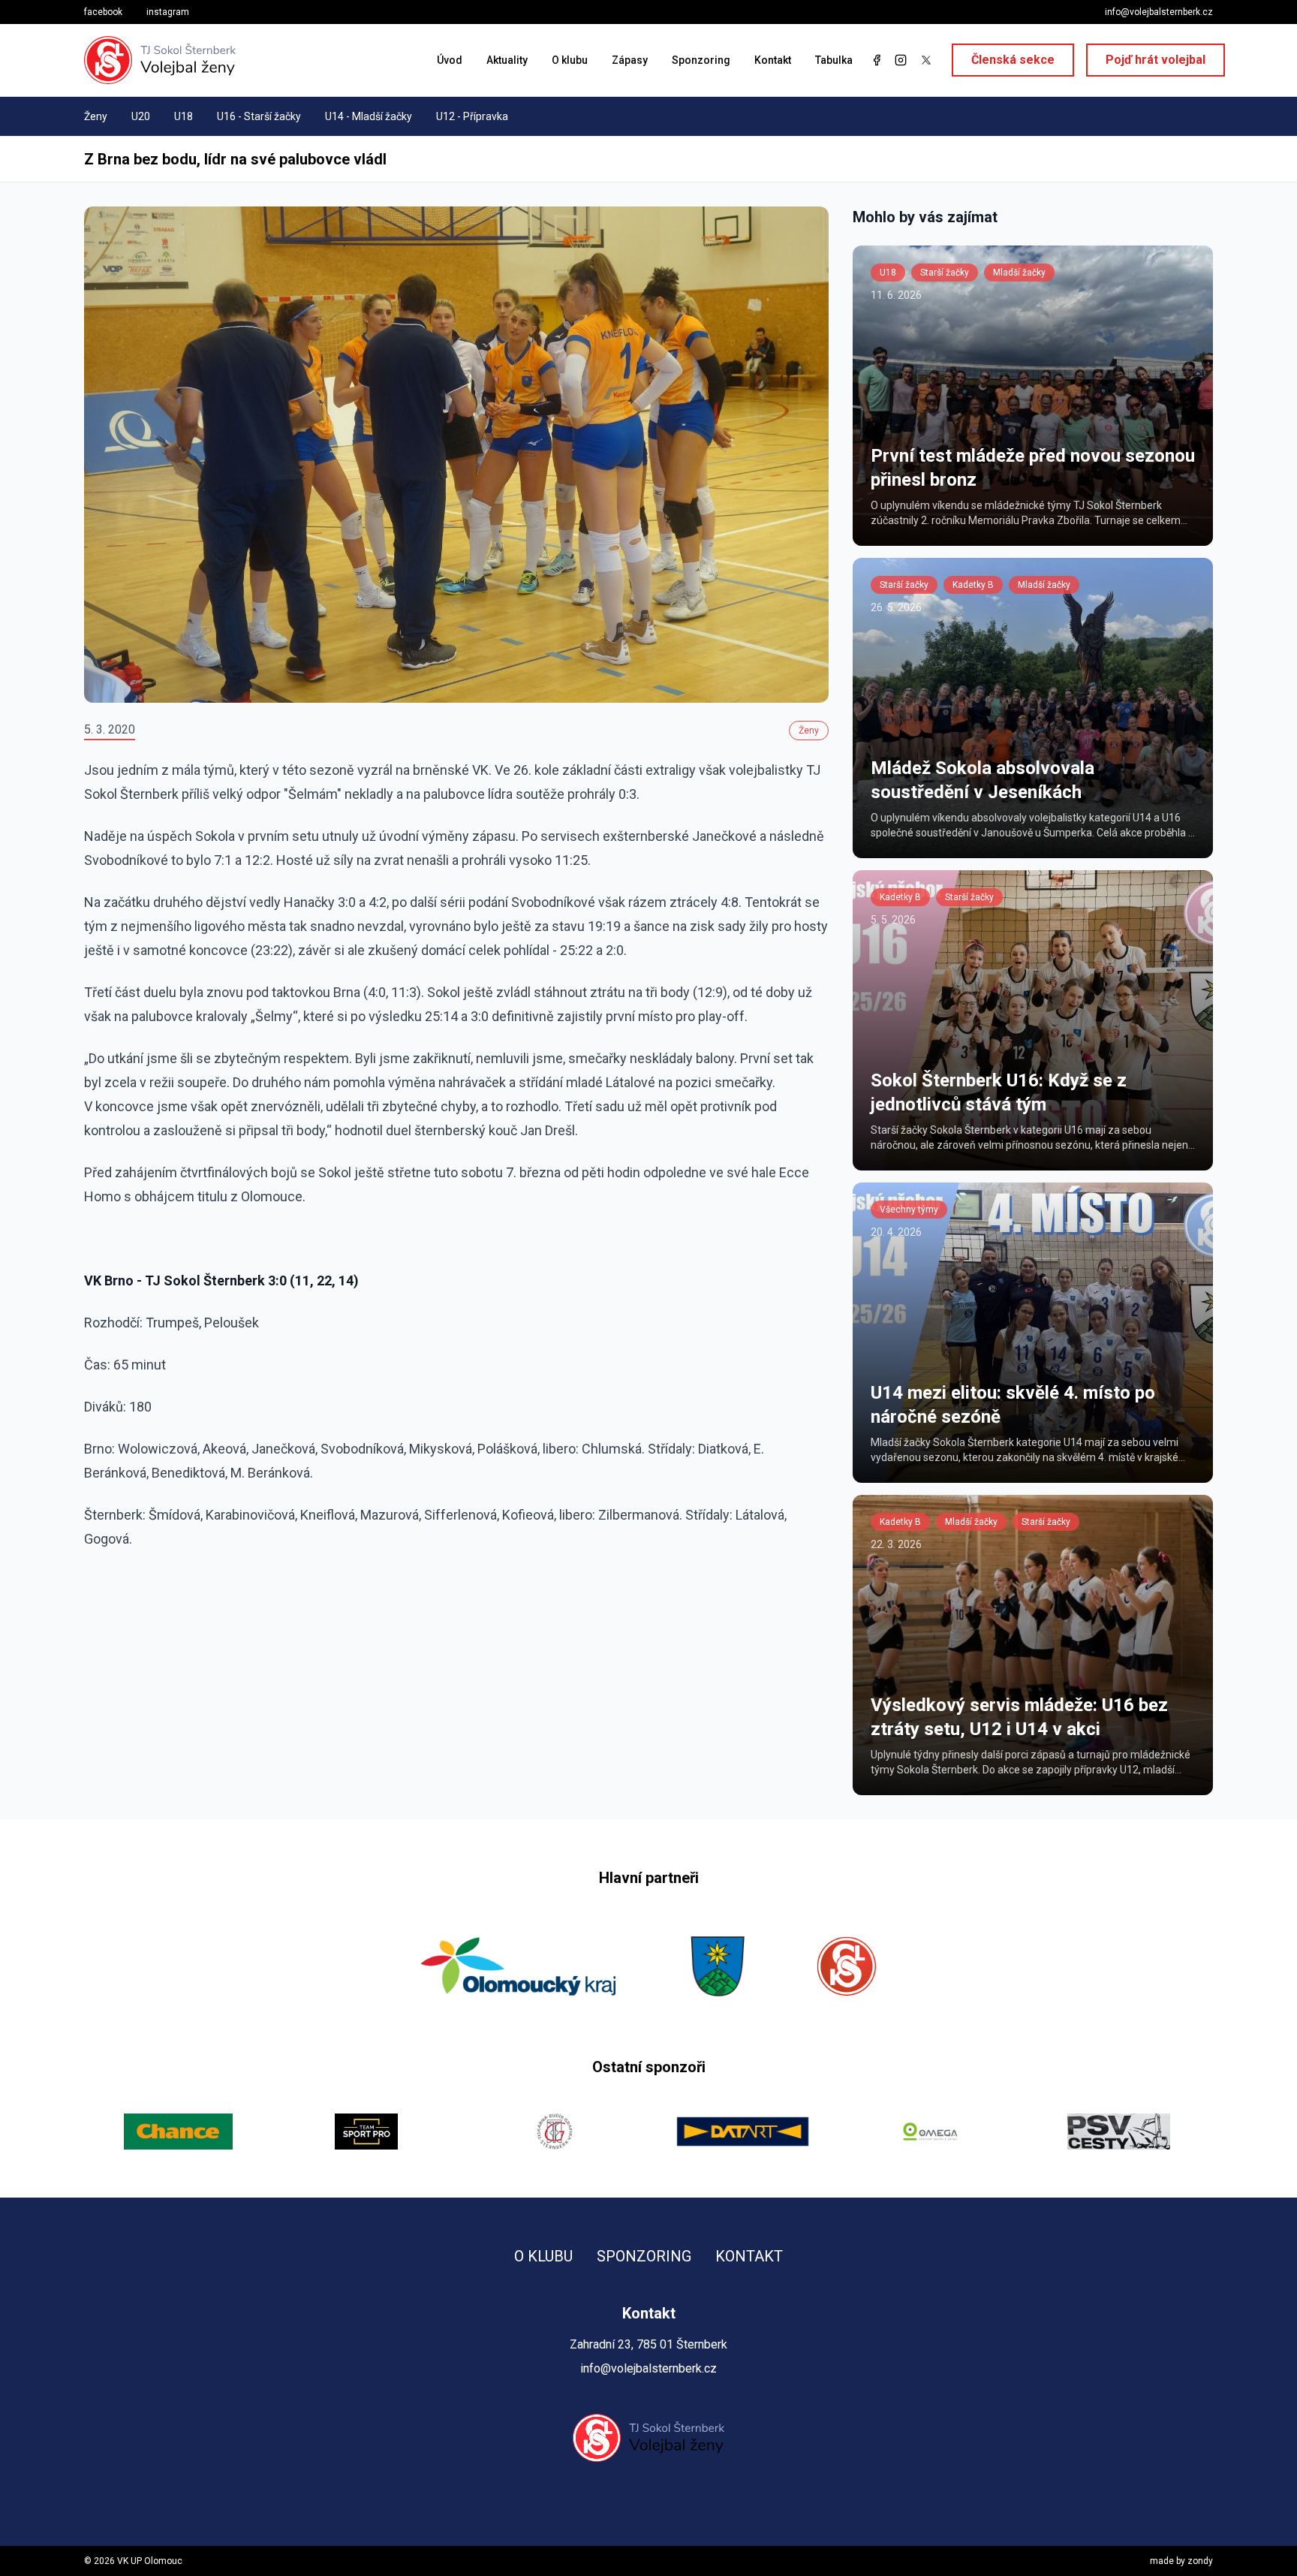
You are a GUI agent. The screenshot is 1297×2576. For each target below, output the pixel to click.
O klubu (570, 60)
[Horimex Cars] (1119, 2132)
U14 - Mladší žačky (369, 116)
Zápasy (630, 60)
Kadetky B (973, 585)
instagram (168, 12)
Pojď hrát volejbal (1156, 60)
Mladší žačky (1019, 273)
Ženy (96, 116)
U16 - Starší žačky (259, 116)
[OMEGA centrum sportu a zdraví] (743, 2132)
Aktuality (507, 60)
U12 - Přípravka (472, 116)
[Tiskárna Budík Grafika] (367, 2132)
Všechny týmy (909, 1210)
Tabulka (834, 60)
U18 (184, 116)
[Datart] (554, 2132)
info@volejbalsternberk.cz (1159, 12)
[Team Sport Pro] (178, 2132)
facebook (103, 12)
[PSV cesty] (931, 2132)
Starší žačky (945, 273)
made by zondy (1181, 2561)
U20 (141, 116)
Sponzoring (701, 60)
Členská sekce (1013, 60)
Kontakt (773, 60)
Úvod (450, 60)
